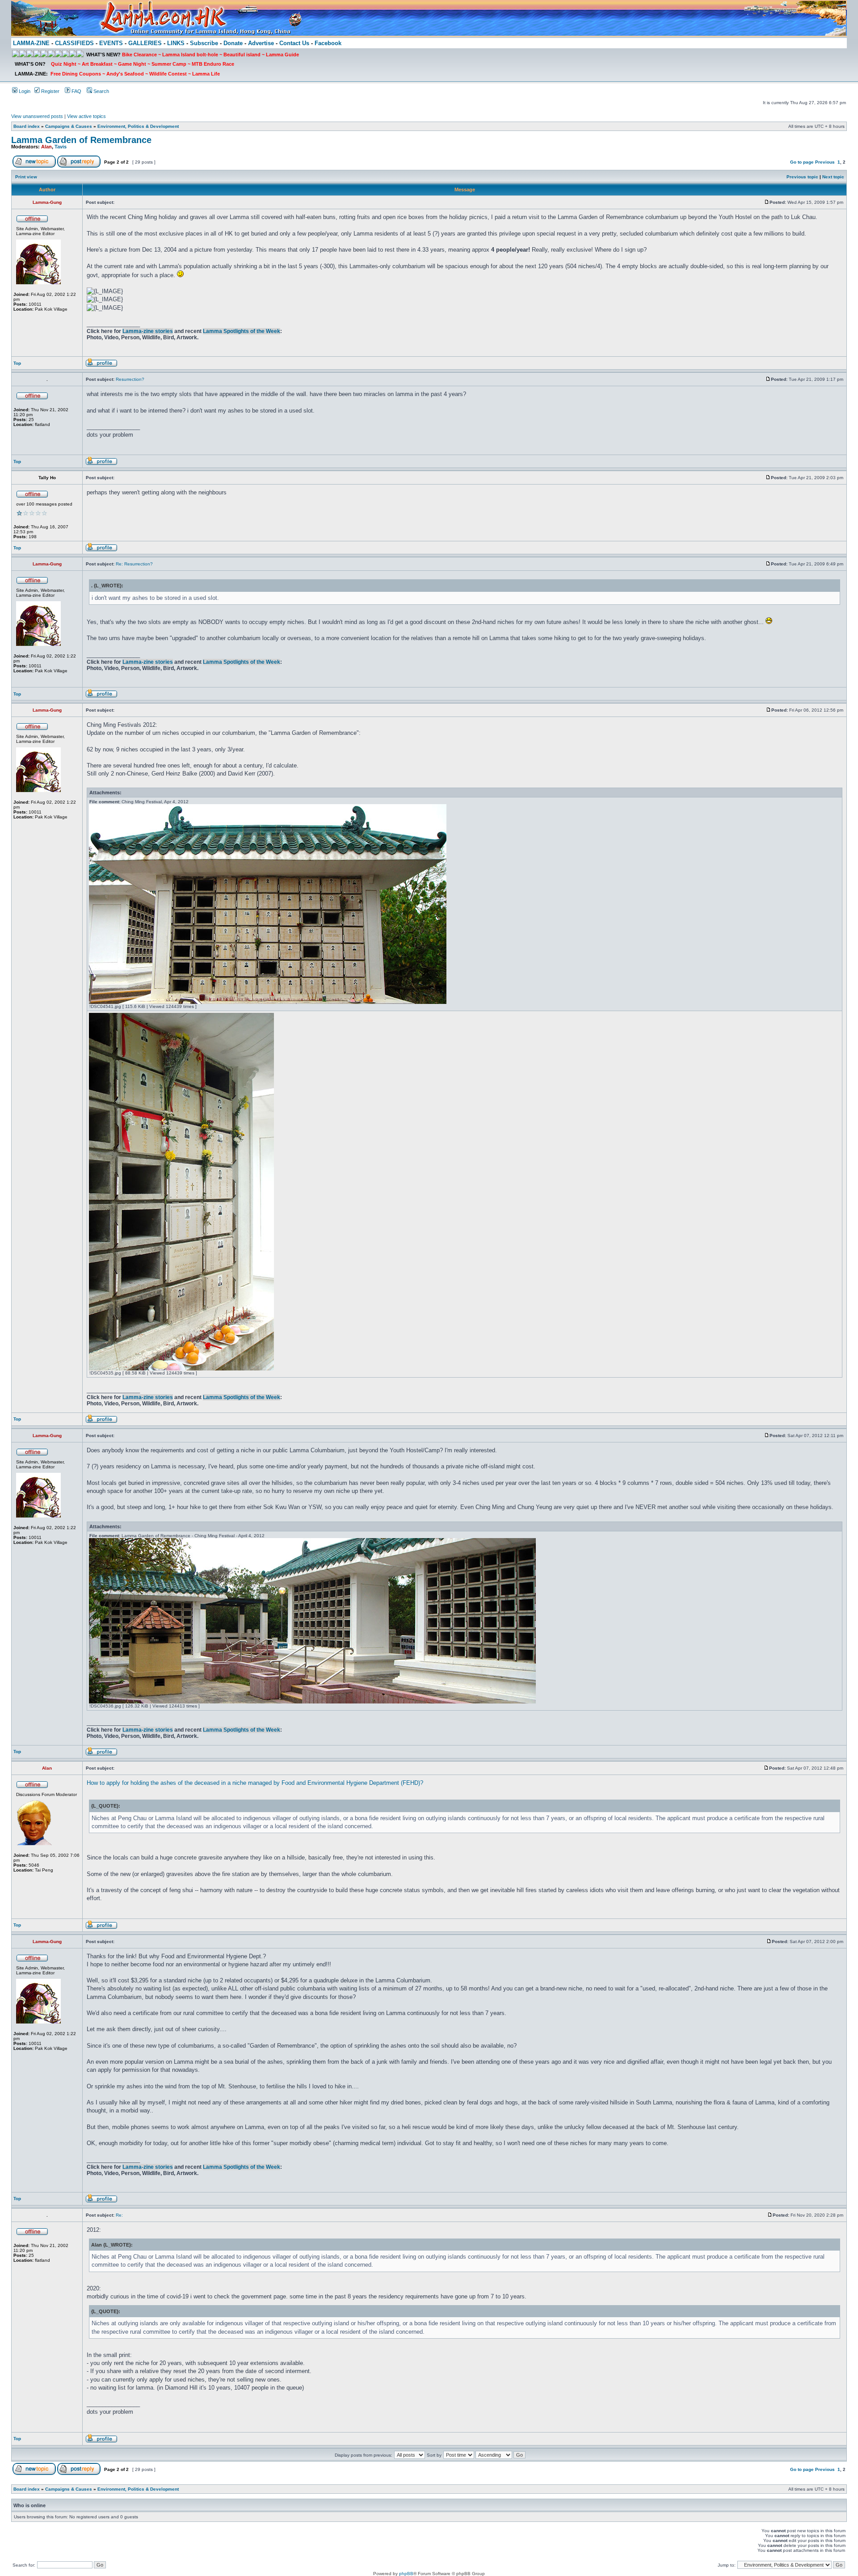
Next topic (833, 177)
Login (24, 91)
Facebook (328, 43)
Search (101, 91)
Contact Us (294, 43)
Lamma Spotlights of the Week (242, 331)
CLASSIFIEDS (74, 43)
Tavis (61, 147)
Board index (27, 126)
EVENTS (111, 43)
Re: (119, 2215)
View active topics (86, 116)
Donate (233, 43)
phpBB (406, 2574)
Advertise (261, 43)
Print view (26, 177)
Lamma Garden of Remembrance (81, 140)
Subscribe (204, 43)
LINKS (176, 43)
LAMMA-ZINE (31, 43)
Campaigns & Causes (69, 126)
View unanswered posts (37, 116)
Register (50, 91)
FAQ (76, 91)
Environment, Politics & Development (138, 126)
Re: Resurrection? (134, 564)
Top (17, 363)
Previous (825, 162)
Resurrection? (130, 379)
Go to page (802, 162)
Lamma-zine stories (148, 331)
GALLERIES (145, 43)
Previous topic (802, 177)
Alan (46, 147)
